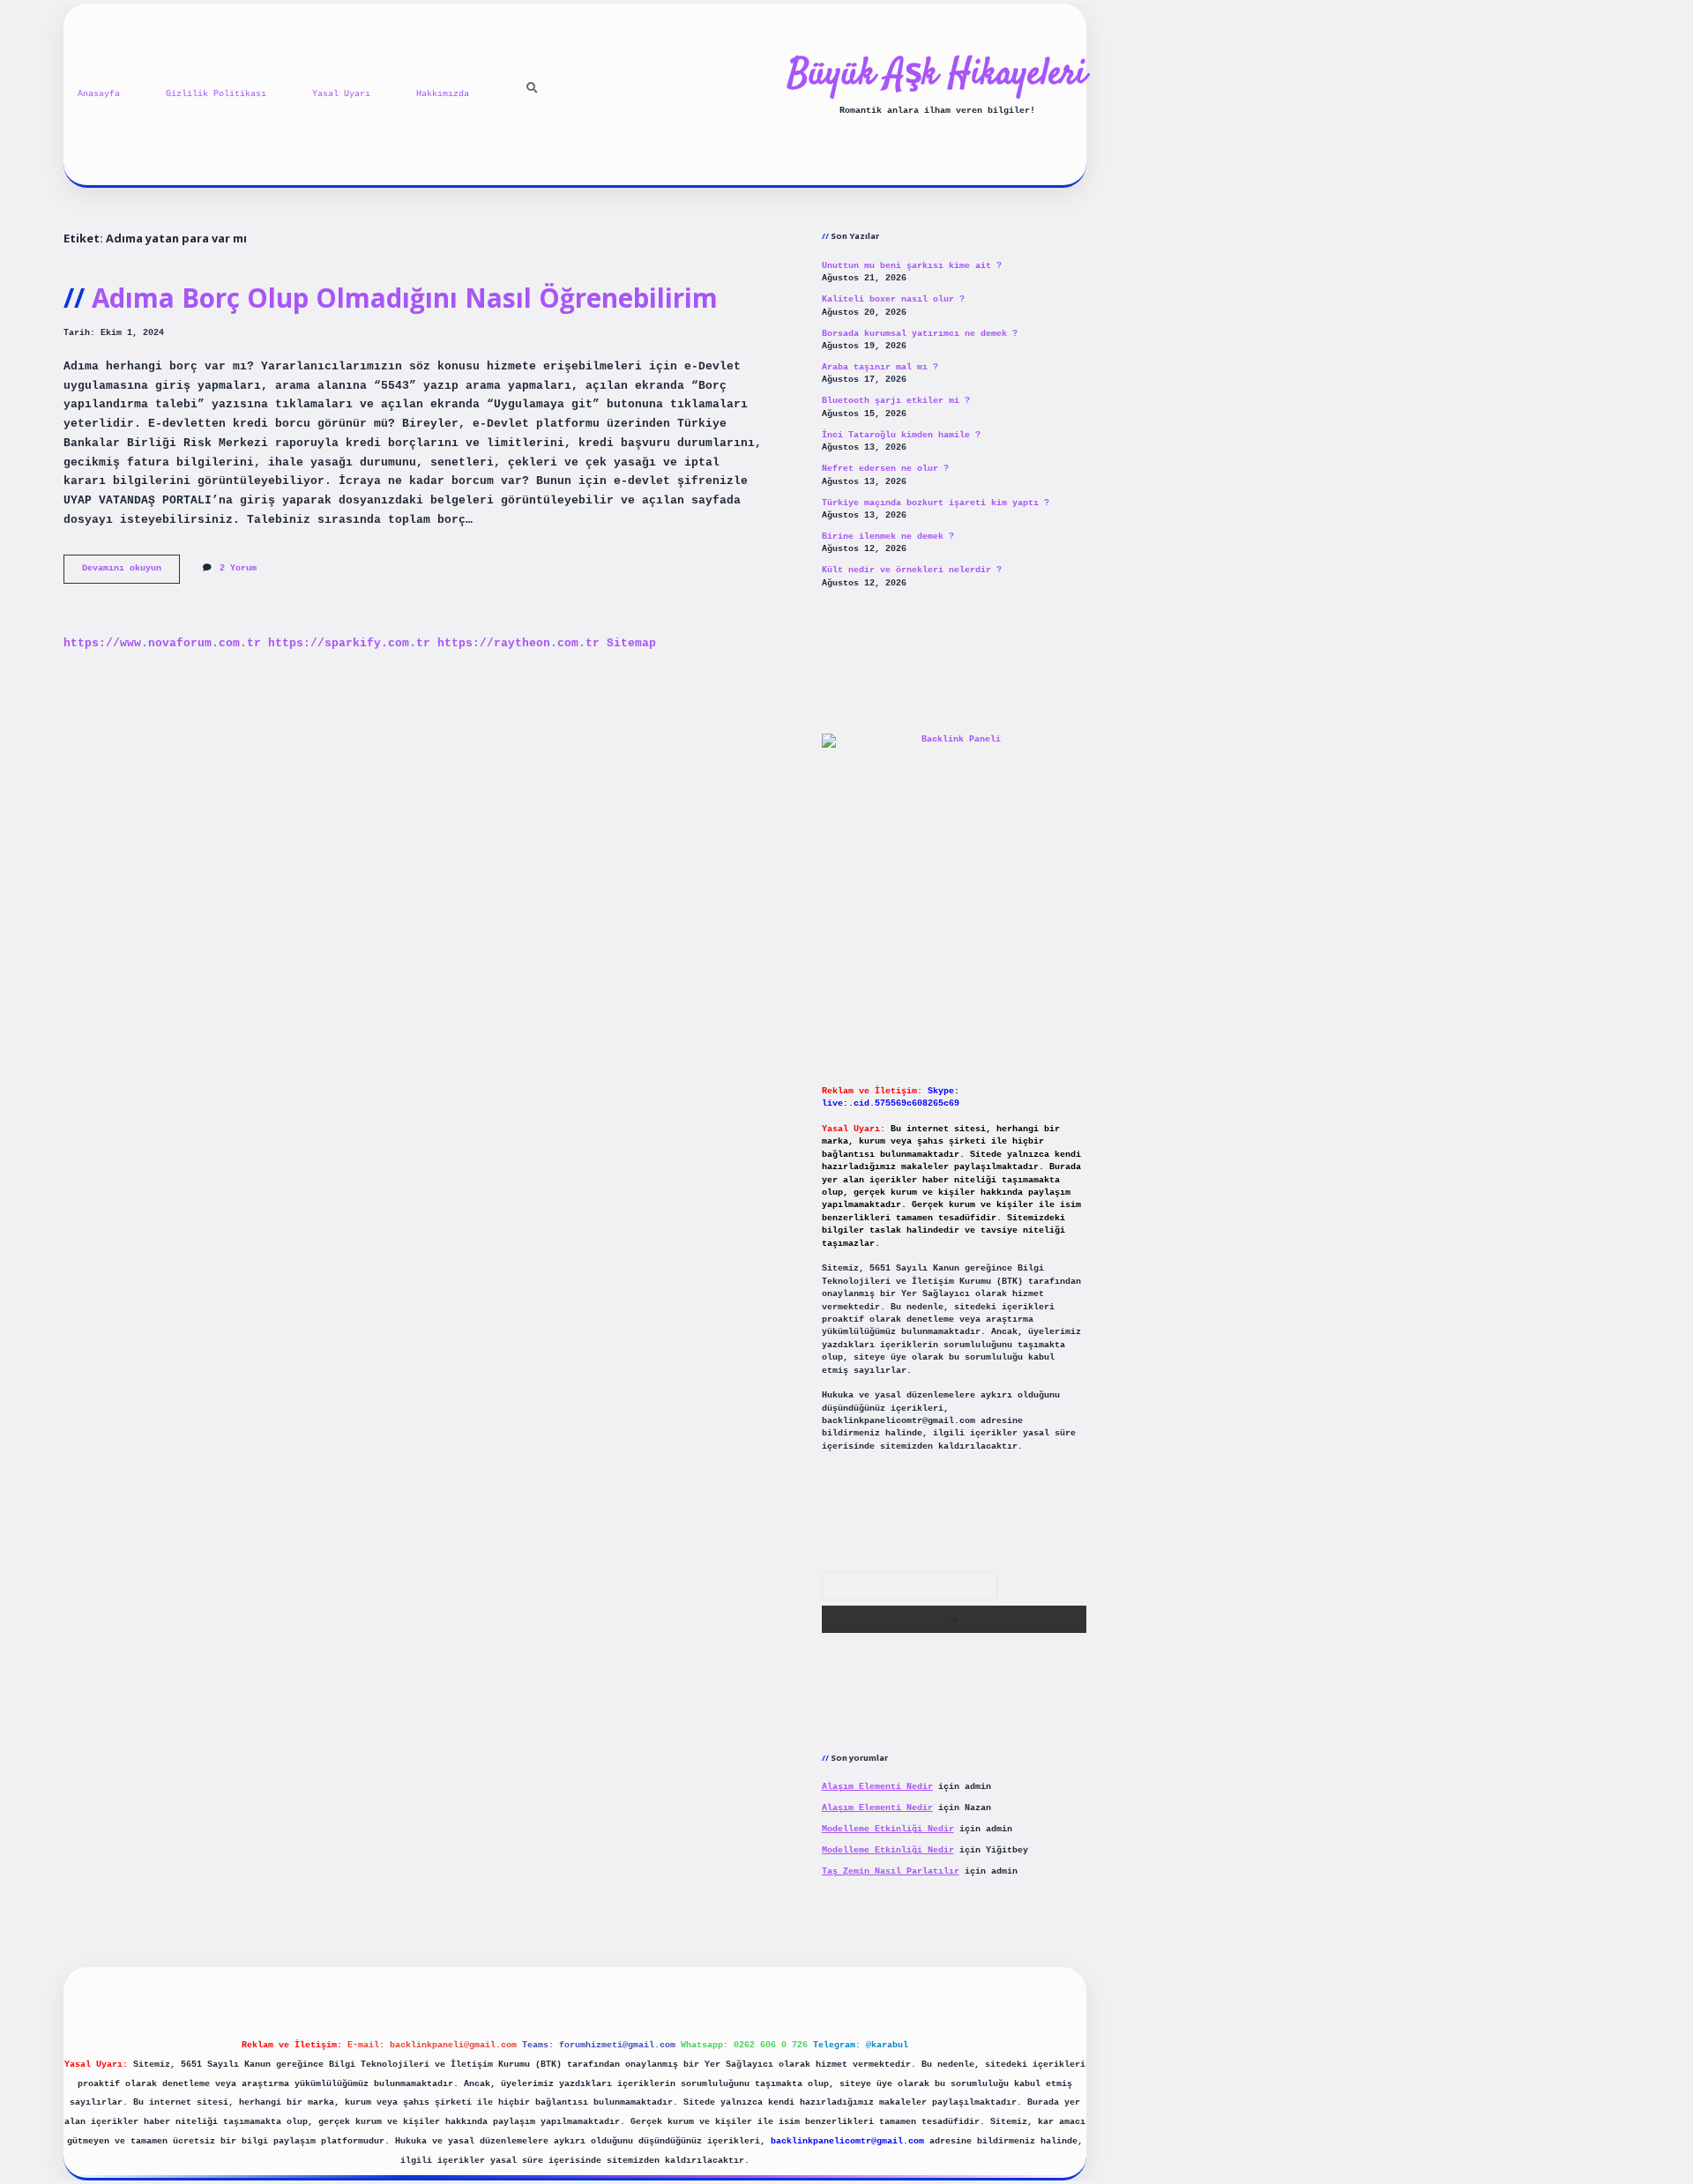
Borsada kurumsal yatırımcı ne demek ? (920, 334)
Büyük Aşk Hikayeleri (937, 75)
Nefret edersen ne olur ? (885, 469)
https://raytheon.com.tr (518, 643)
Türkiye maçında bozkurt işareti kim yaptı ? (936, 503)
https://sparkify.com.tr (349, 643)
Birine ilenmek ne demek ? (888, 537)
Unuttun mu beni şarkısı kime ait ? (912, 266)
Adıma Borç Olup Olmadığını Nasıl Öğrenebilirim (405, 298)
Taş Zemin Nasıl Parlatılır (891, 1871)
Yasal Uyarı (341, 94)
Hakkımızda (443, 94)
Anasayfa (99, 94)
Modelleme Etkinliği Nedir (888, 1829)
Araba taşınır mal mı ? (880, 367)
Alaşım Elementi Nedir (877, 1787)
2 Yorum (238, 568)
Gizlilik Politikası (216, 94)
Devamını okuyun (131, 573)
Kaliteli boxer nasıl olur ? (893, 299)
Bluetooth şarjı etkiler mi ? (896, 401)
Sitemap (631, 643)
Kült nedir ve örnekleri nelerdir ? (912, 570)
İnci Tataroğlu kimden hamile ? (901, 435)
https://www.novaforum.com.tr (162, 643)
